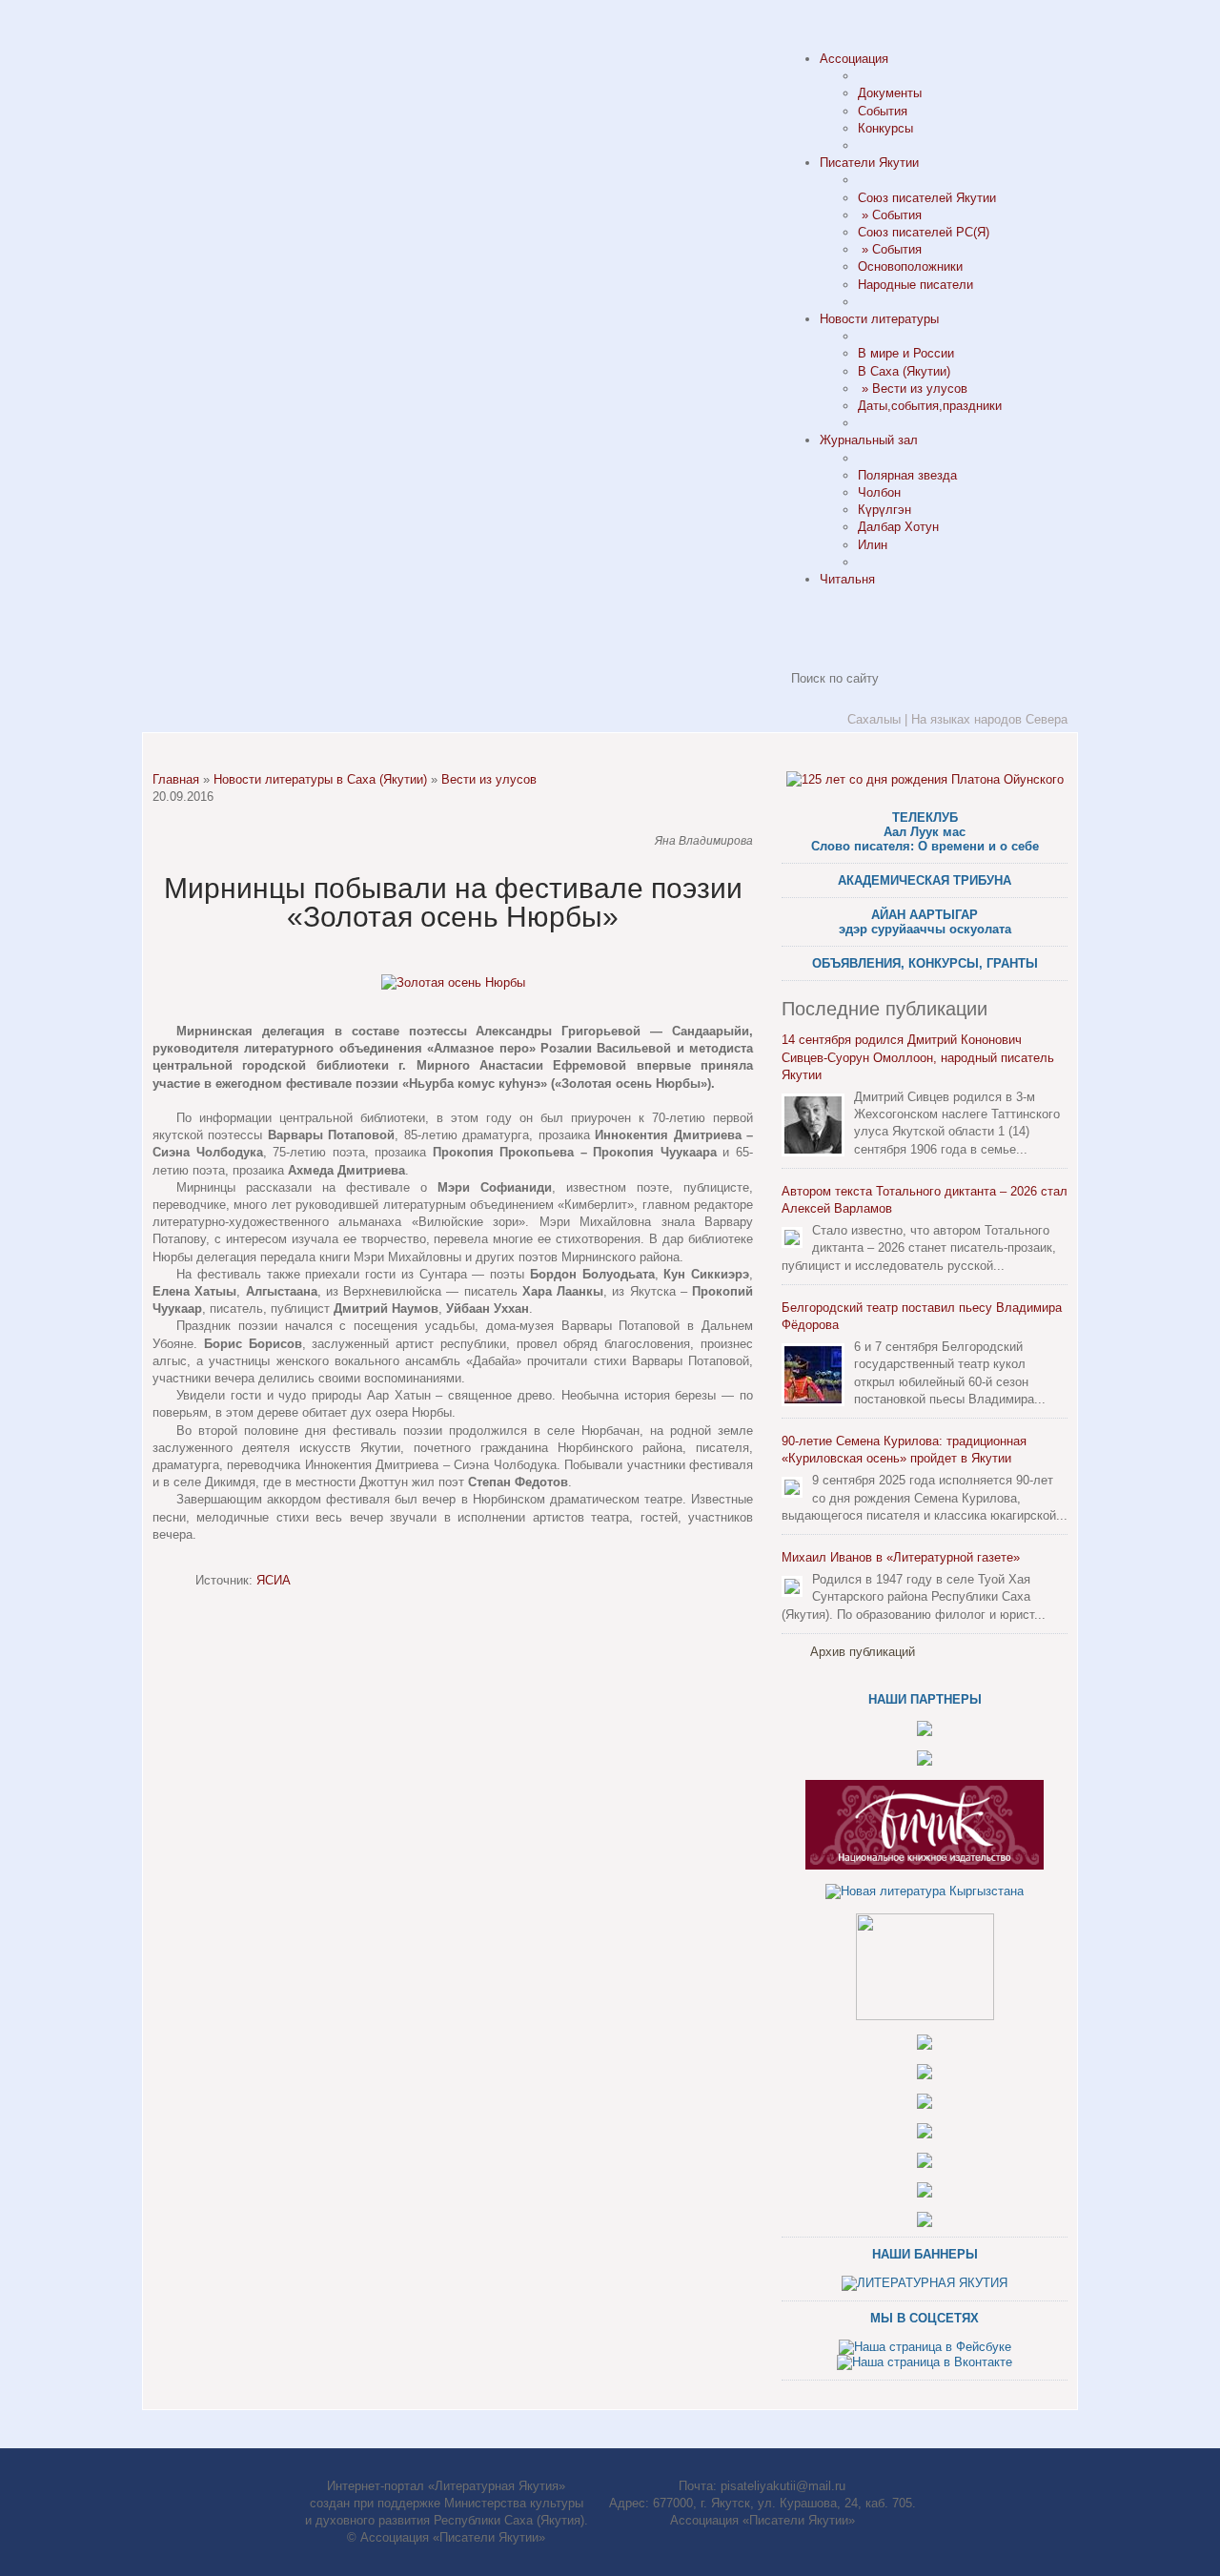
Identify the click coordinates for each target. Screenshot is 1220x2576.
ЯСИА (274, 1580)
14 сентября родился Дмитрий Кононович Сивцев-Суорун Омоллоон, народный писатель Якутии (918, 1057)
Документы (890, 93)
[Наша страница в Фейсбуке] (925, 2347)
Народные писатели (915, 285)
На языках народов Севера (989, 719)
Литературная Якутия (286, 105)
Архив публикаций (863, 1652)
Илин (873, 545)
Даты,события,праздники (930, 406)
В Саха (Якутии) (904, 371)
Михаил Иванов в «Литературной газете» (901, 1557)
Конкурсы (885, 128)
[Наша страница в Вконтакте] (925, 2362)
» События (890, 215)
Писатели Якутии (869, 163)
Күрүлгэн (884, 510)
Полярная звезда (907, 475)
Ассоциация (854, 59)
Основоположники (910, 266)
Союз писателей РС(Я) (924, 232)
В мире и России (906, 353)
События (883, 111)
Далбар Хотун (898, 527)
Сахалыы (874, 719)
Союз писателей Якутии (927, 198)
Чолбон (879, 492)
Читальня (847, 579)
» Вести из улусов (913, 388)
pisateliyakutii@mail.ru (783, 2486)
